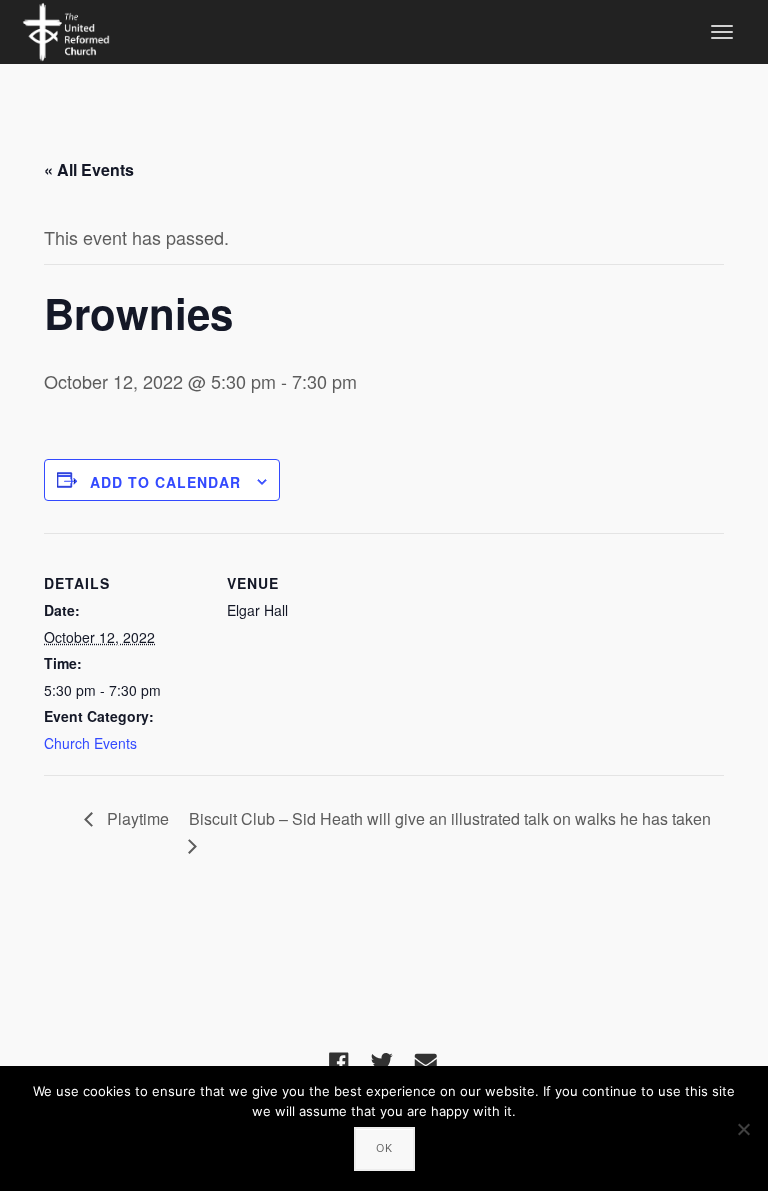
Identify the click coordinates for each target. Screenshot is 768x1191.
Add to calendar (165, 482)
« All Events (89, 169)
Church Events (90, 743)
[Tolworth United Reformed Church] (66, 29)
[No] (743, 1129)
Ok (384, 1148)
